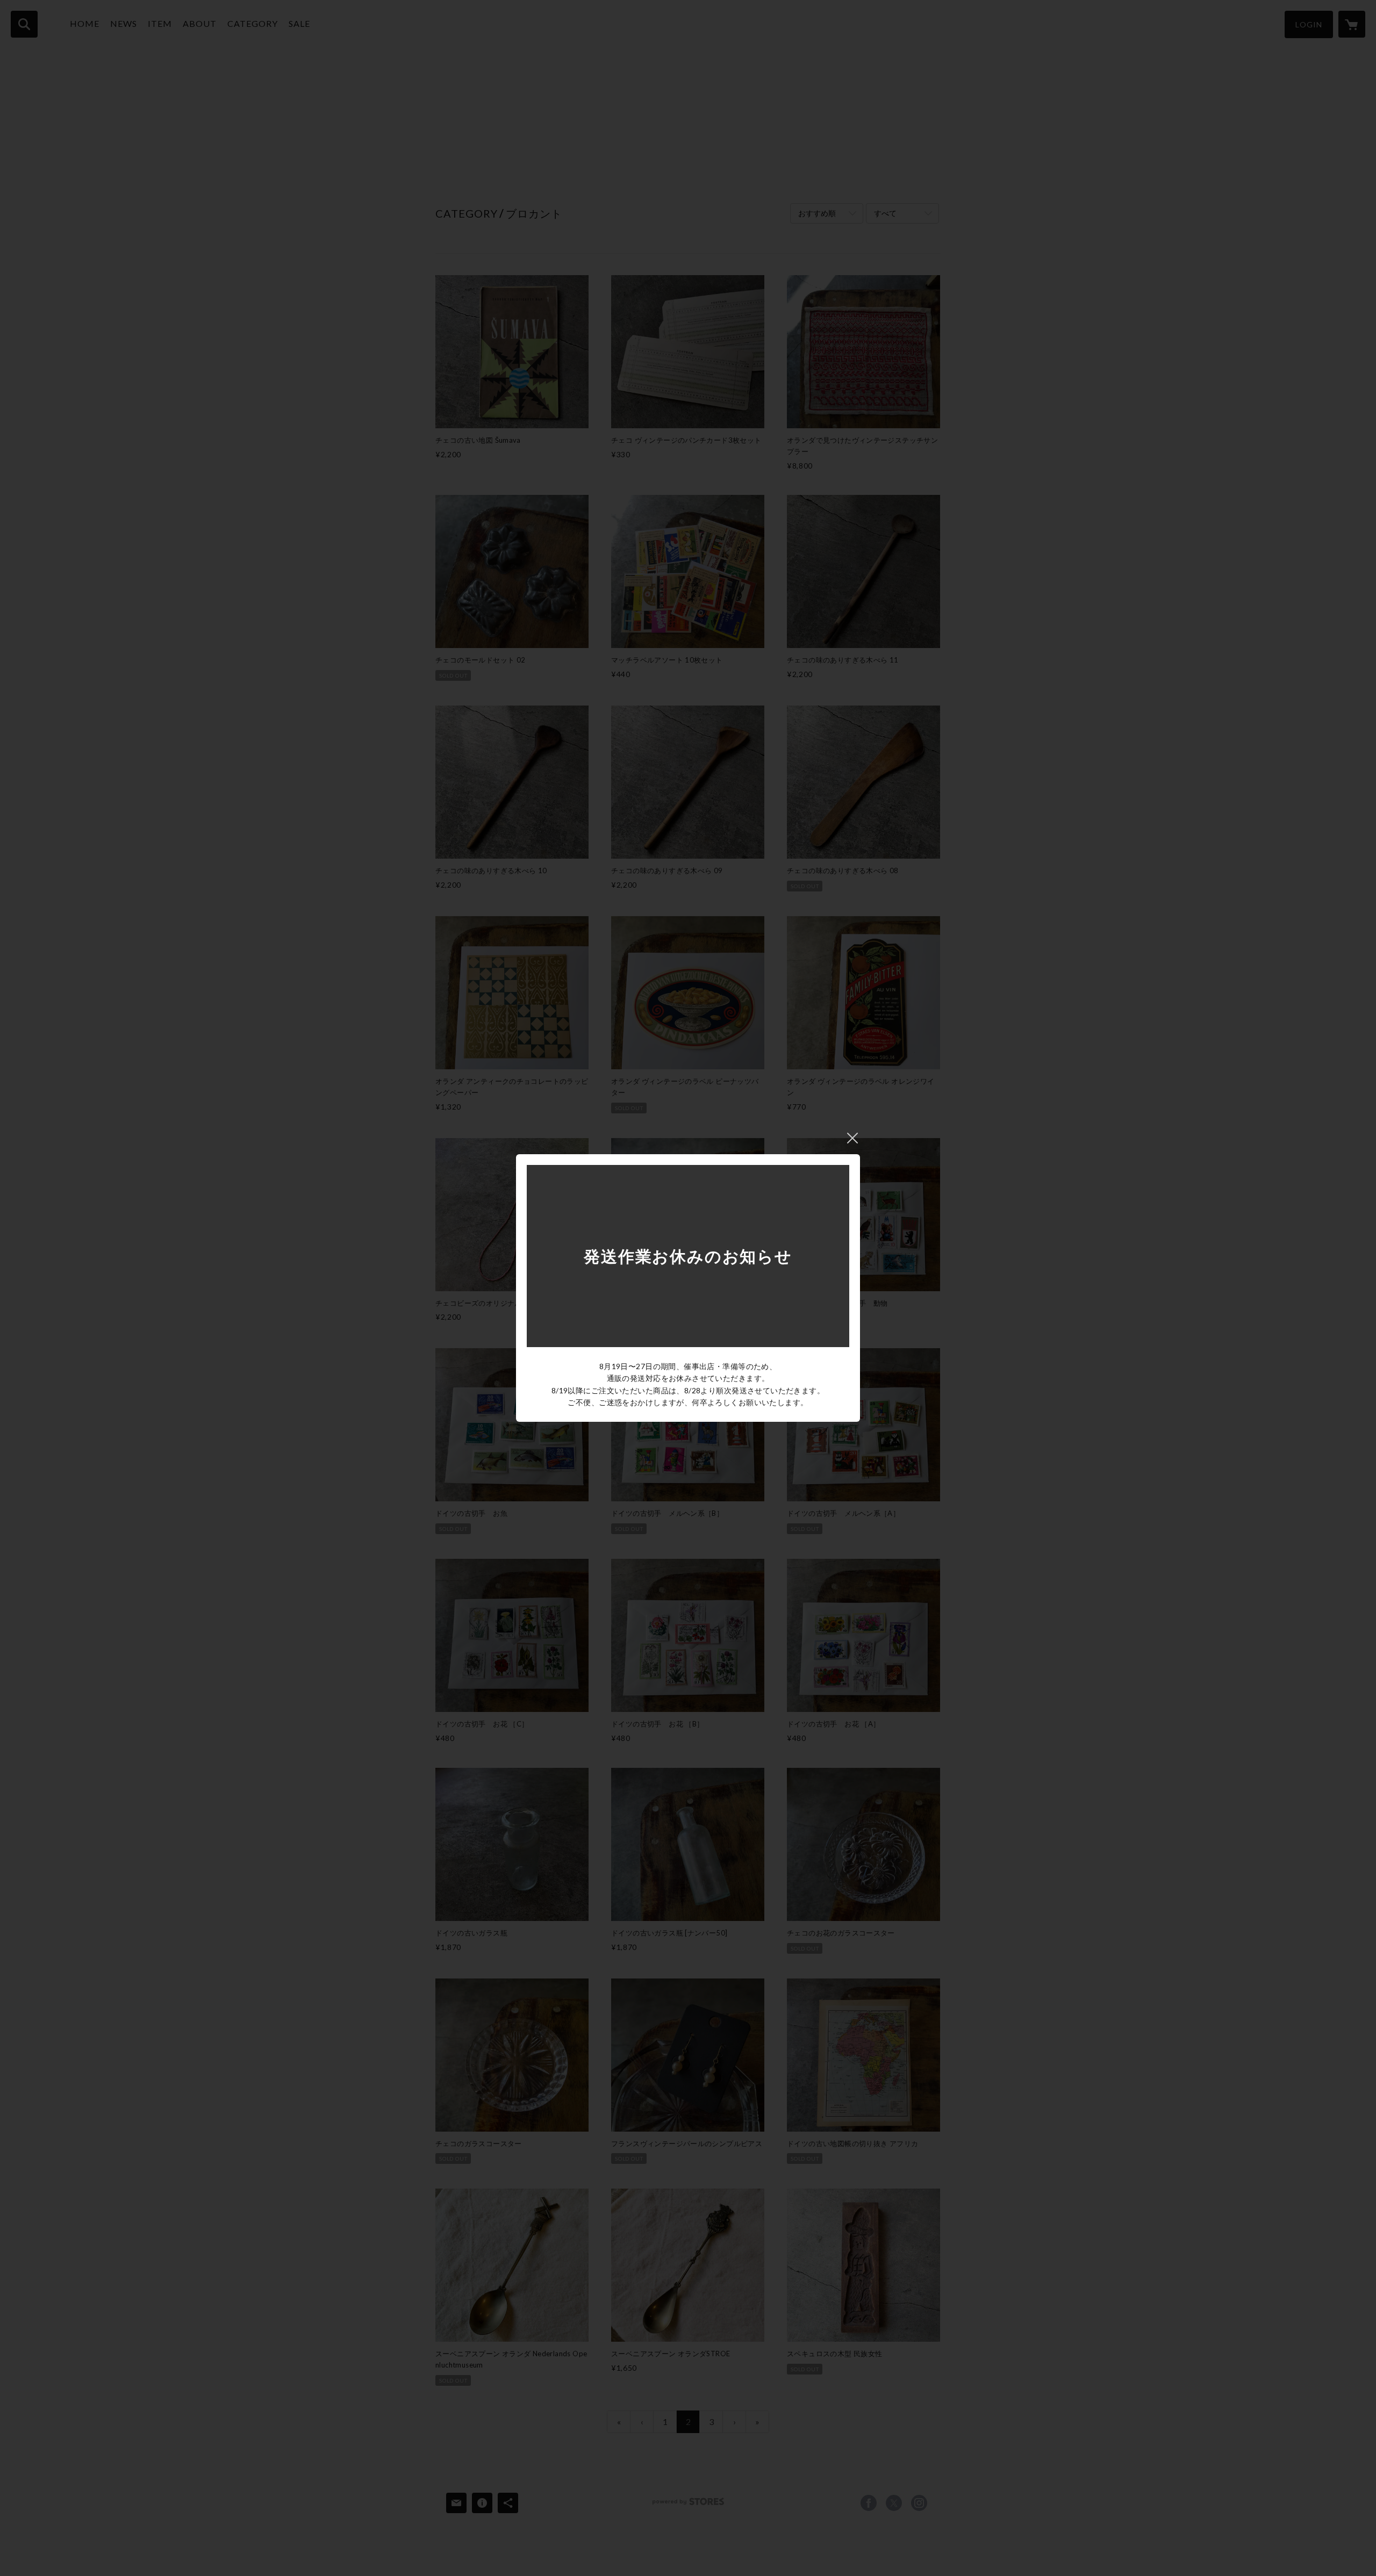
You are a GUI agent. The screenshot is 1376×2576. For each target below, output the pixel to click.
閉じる (852, 1138)
